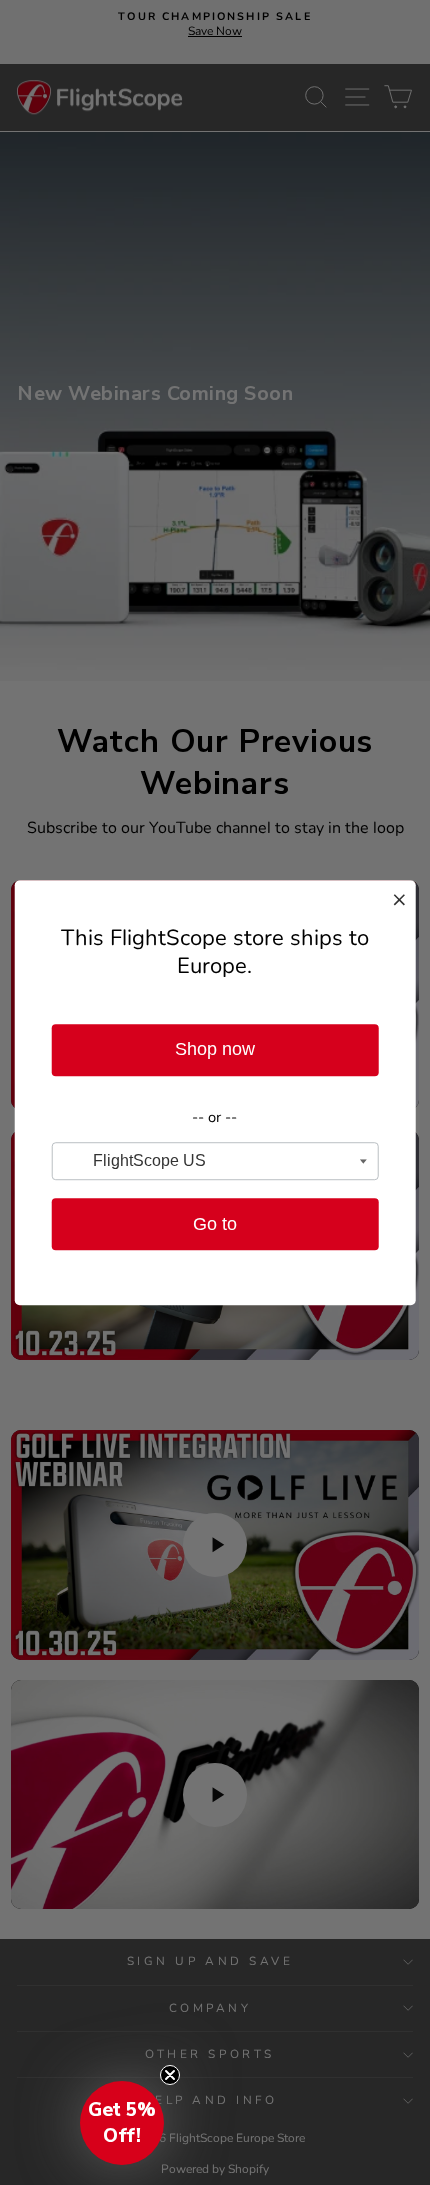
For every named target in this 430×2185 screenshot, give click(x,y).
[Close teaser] (170, 2075)
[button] (122, 2123)
